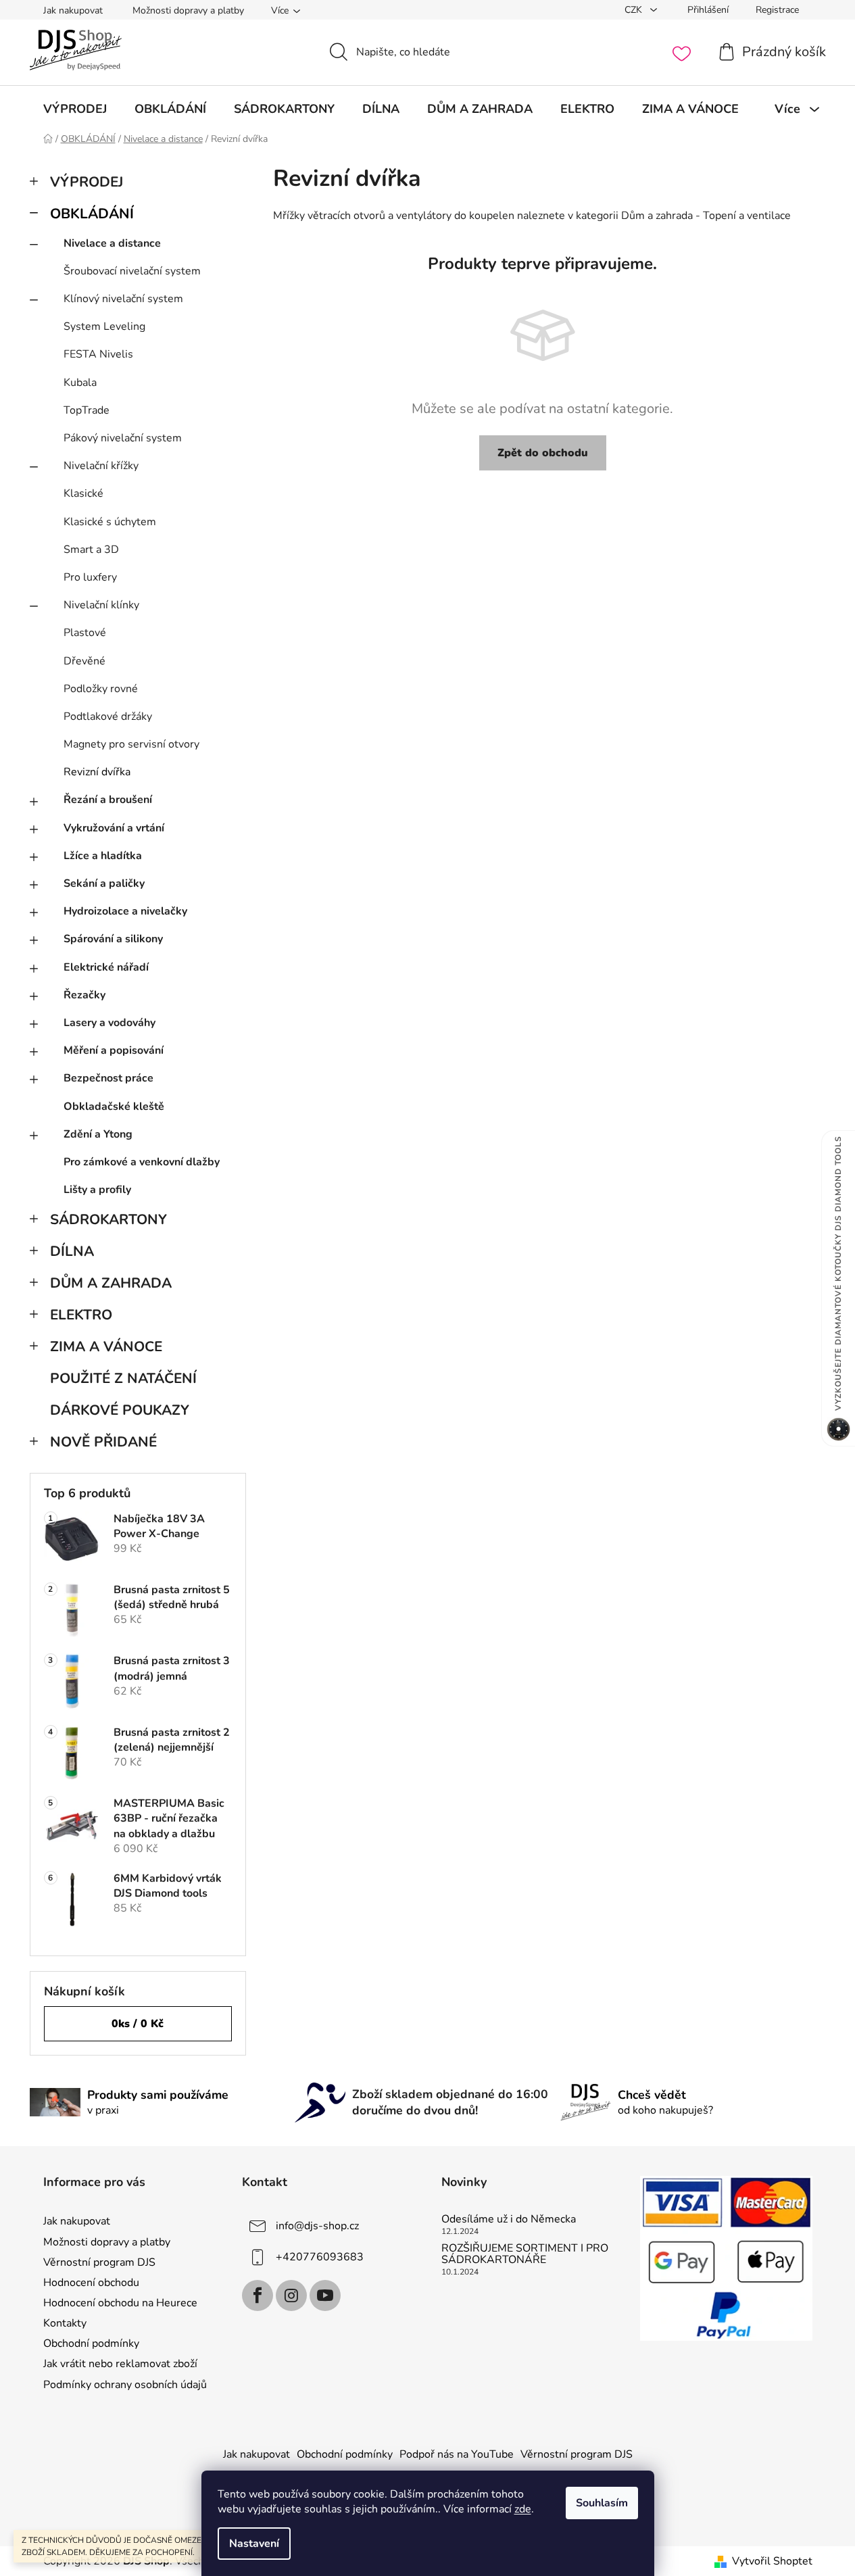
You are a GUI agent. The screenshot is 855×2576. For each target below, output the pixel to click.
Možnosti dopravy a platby (188, 10)
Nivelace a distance (112, 243)
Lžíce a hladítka (103, 856)
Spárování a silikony (113, 939)
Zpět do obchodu (543, 453)
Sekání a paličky (104, 883)
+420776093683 (320, 2257)
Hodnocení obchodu (91, 2283)
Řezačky (84, 995)
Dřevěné (84, 661)
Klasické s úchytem (110, 522)
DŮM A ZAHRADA (111, 1283)
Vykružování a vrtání (114, 828)
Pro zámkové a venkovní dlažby (142, 1162)
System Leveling (104, 326)
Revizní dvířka (97, 772)
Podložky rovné (101, 689)
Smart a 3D (91, 550)
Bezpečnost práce (108, 1078)
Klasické (83, 493)
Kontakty (65, 2323)
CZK (635, 10)
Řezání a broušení (108, 800)
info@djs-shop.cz (317, 2226)
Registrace (777, 10)
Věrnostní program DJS (99, 2262)
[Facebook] (258, 2295)
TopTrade (87, 410)
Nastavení (254, 2544)
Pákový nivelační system (123, 438)
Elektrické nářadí (106, 967)
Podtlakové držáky (108, 716)
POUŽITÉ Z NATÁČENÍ (123, 1378)
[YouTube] (325, 2295)
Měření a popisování (114, 1050)
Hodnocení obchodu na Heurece (120, 2303)
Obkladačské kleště (114, 1107)
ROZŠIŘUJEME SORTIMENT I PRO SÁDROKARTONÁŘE (525, 2255)
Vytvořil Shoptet (772, 2561)
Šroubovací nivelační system (132, 271)
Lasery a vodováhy (109, 1023)
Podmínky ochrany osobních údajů (125, 2385)
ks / (138, 2024)
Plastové (85, 633)
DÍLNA (72, 1251)
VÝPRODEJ (87, 182)
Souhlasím (602, 2503)
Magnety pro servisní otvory (131, 744)
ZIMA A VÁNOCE (106, 1346)
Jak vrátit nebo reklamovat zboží (120, 2364)
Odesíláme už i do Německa (509, 2220)
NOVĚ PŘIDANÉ (103, 1442)
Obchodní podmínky (91, 2343)
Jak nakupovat (73, 10)
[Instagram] (291, 2295)
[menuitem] (75, 109)
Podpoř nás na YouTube (457, 2454)
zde (523, 2509)
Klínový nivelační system (123, 299)
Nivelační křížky (101, 466)
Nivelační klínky (101, 605)
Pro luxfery (90, 577)
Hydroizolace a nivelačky (125, 911)
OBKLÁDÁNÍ (92, 214)
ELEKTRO (81, 1315)
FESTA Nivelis (98, 354)
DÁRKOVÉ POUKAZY (120, 1410)
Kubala (80, 383)
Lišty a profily (97, 1190)
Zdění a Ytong (98, 1134)
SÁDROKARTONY (108, 1219)
